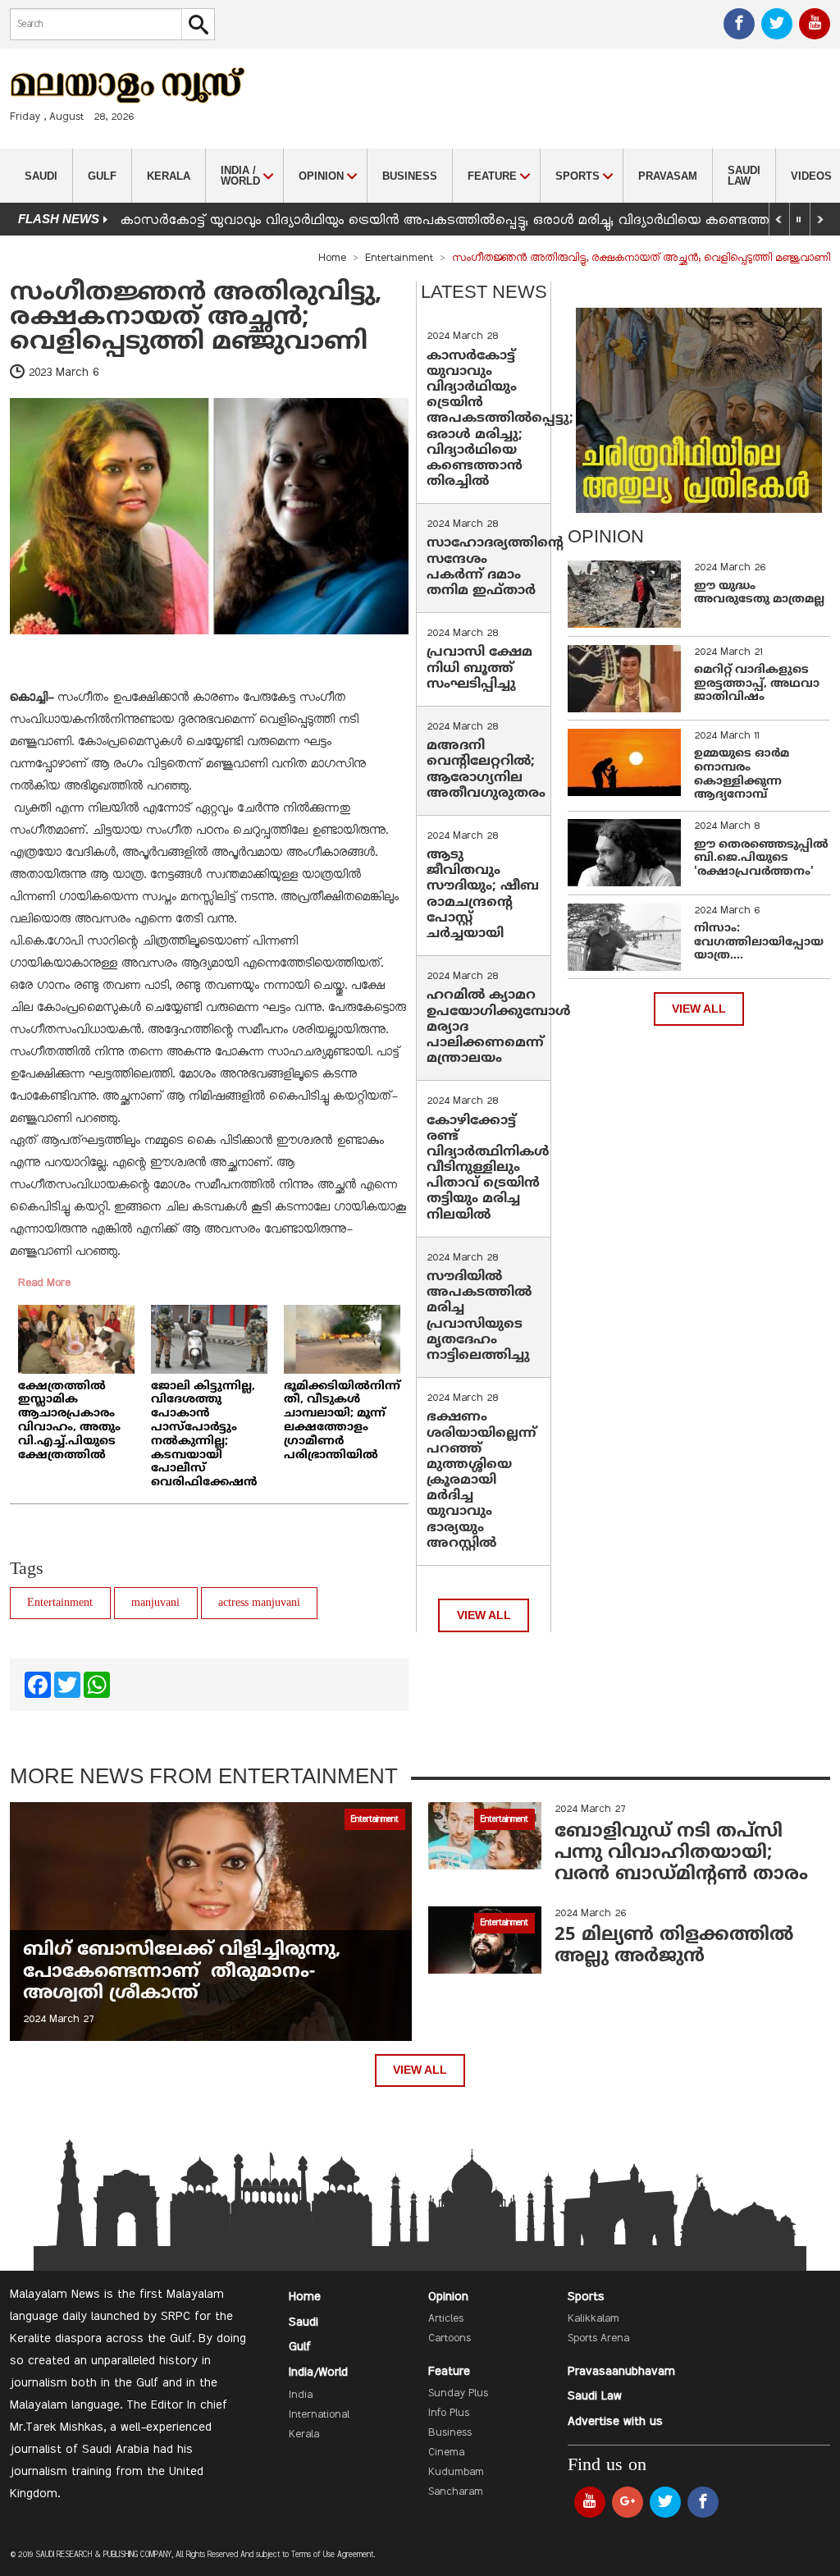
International (319, 2415)
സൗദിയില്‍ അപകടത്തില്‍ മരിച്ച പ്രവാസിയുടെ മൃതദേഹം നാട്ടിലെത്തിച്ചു (479, 1316)
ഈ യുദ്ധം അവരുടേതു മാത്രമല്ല (759, 593)
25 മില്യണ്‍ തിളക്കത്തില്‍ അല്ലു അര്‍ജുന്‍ (674, 1946)
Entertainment (399, 259)
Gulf (102, 176)
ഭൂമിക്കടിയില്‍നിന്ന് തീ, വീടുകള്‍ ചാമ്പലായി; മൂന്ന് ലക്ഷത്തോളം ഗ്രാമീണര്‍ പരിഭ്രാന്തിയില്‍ (342, 1421)
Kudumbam (456, 2473)
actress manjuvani (259, 1603)
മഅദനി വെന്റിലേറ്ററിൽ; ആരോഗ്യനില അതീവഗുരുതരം (486, 770)
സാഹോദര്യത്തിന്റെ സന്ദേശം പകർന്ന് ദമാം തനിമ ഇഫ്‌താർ (495, 567)
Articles (446, 2319)
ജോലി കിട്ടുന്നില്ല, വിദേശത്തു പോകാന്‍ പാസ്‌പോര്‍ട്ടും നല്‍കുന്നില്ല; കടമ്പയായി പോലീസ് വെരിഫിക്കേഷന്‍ (204, 1435)
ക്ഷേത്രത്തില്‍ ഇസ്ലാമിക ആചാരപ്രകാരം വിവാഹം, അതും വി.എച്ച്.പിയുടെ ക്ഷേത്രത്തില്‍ (69, 1421)
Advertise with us (615, 2422)
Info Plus (449, 2414)
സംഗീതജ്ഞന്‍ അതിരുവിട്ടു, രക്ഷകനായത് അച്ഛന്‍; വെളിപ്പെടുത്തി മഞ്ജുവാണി (196, 318)
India (301, 2395)
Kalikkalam (593, 2319)
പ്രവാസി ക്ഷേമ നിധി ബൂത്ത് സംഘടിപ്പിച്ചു (479, 668)
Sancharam (456, 2492)
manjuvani (155, 1603)
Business (410, 176)
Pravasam (668, 176)
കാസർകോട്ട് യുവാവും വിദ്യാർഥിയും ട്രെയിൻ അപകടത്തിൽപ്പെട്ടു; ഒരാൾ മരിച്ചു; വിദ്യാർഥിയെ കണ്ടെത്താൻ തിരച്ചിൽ (500, 419)
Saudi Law (744, 176)
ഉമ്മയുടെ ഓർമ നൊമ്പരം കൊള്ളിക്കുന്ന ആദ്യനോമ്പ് (742, 774)
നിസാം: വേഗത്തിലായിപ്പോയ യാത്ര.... (759, 943)
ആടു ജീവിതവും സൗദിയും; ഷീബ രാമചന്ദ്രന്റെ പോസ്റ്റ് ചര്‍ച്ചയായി (483, 895)
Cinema (446, 2453)
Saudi (41, 176)
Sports (586, 2297)
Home (332, 259)
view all (484, 1615)
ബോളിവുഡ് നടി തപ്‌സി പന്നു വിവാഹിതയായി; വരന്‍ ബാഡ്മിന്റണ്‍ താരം (681, 1854)
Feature (449, 2372)
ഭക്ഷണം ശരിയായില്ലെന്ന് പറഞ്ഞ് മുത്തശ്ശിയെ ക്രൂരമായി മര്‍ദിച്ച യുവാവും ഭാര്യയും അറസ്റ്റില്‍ (482, 1480)
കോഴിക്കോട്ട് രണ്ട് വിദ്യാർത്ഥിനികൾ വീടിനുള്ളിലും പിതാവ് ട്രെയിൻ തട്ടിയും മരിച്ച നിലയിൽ (488, 1168)
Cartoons (450, 2339)
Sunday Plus (458, 2394)
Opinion (448, 2297)
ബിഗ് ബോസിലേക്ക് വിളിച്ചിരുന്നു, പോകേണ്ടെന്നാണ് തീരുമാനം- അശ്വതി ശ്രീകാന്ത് (182, 1972)
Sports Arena (598, 2339)
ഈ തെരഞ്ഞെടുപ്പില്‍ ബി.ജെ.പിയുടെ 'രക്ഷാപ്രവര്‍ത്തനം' (761, 859)
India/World (318, 2372)
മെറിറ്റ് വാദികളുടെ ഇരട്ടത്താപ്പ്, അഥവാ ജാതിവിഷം (757, 684)
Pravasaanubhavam (621, 2372)
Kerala (169, 176)
